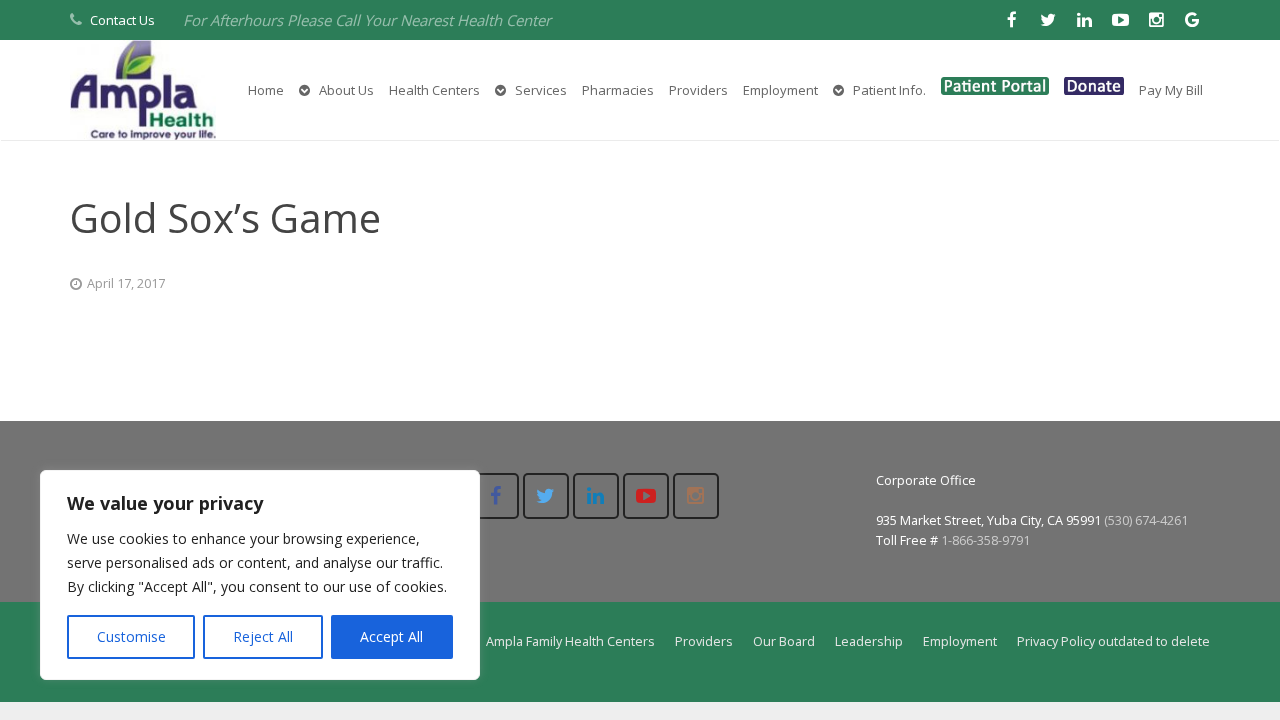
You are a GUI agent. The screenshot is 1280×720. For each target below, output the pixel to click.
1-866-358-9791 (985, 540)
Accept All (391, 636)
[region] (260, 575)
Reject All (263, 636)
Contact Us (122, 20)
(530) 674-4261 (1146, 520)
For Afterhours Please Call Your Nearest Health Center (367, 20)
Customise (131, 636)
